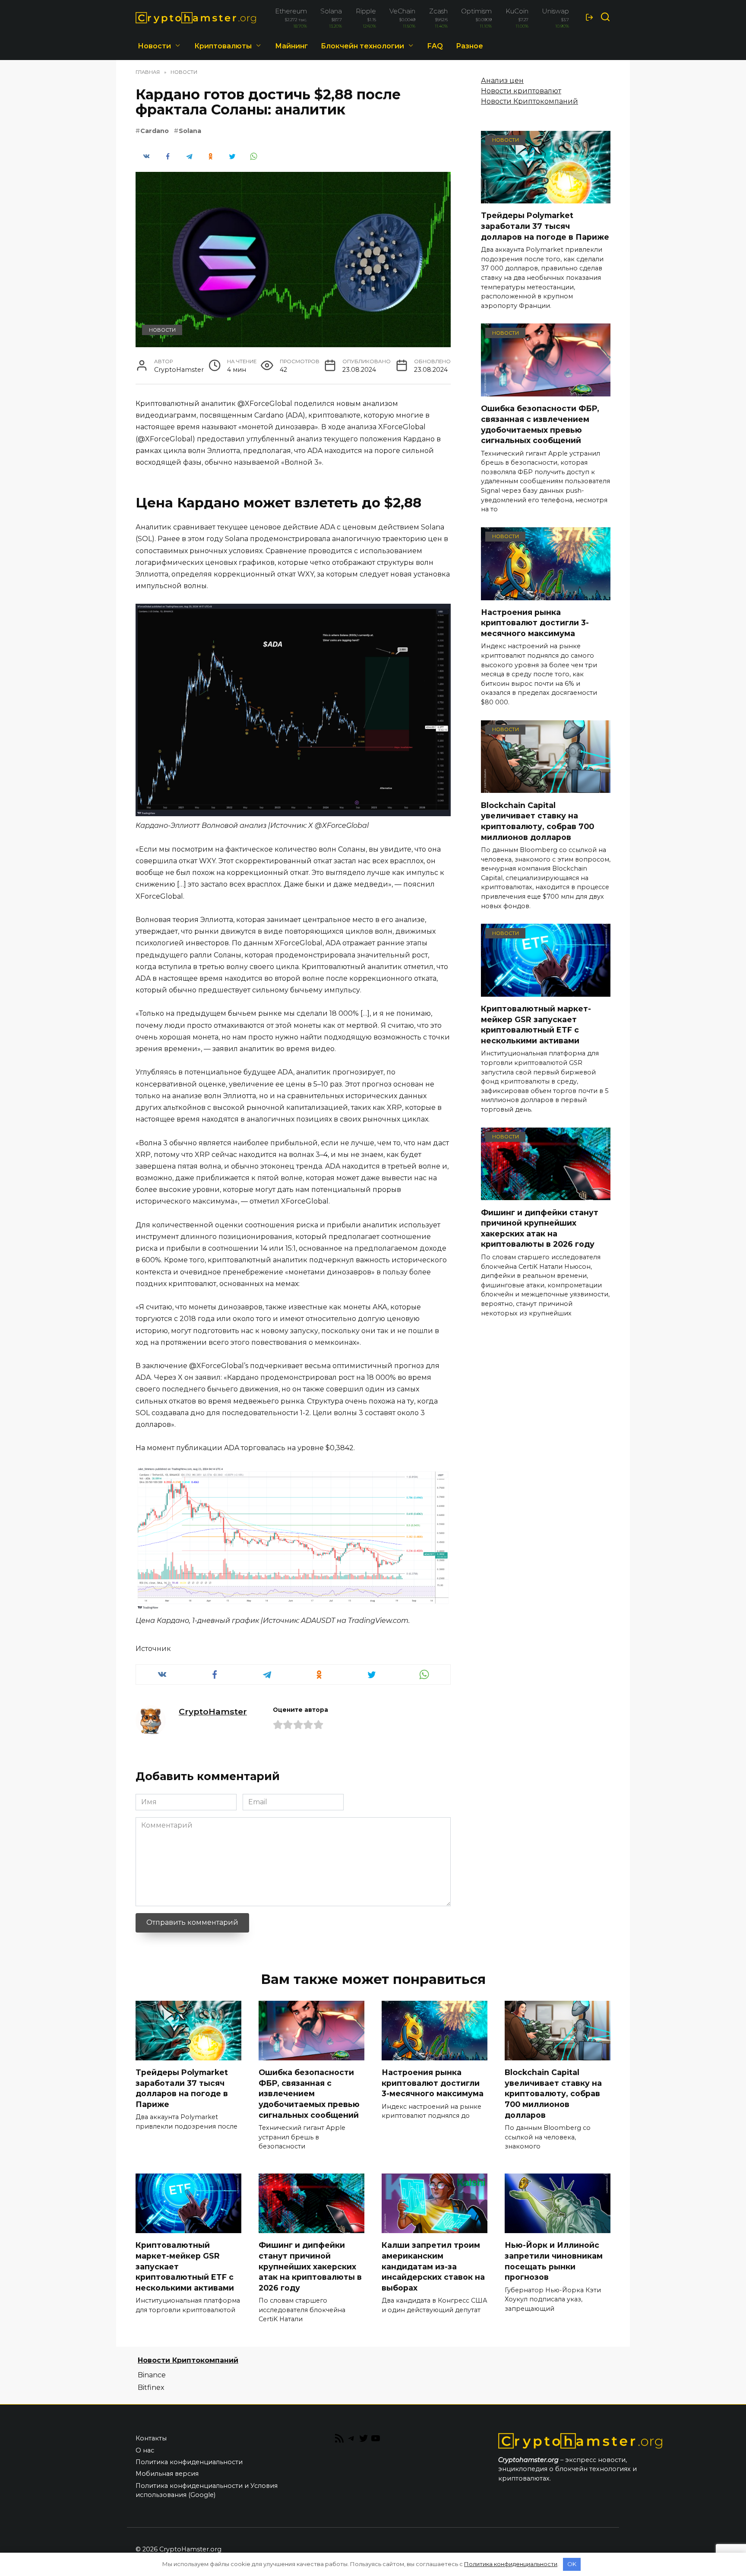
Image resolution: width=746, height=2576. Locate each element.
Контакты (151, 2438)
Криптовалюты (223, 46)
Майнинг (291, 46)
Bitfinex (151, 2387)
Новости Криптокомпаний (529, 101)
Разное (469, 46)
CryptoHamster (213, 1711)
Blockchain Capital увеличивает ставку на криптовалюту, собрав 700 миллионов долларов (537, 821)
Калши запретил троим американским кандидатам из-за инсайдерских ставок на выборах (433, 2266)
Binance (152, 2375)
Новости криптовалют (521, 91)
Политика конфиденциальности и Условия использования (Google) (207, 2490)
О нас (145, 2450)
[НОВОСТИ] (546, 198)
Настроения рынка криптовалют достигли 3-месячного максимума (535, 623)
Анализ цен (502, 81)
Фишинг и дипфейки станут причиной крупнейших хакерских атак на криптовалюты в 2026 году (540, 1228)
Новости (154, 46)
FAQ (435, 46)
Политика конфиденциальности (189, 2462)
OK (572, 2564)
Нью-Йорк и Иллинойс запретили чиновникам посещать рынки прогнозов (554, 2261)
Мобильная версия (167, 2474)
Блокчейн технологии (362, 46)
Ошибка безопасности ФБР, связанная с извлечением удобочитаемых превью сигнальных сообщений (540, 424)
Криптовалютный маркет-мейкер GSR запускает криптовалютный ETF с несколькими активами (536, 1025)
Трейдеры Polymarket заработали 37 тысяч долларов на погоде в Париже (545, 226)
